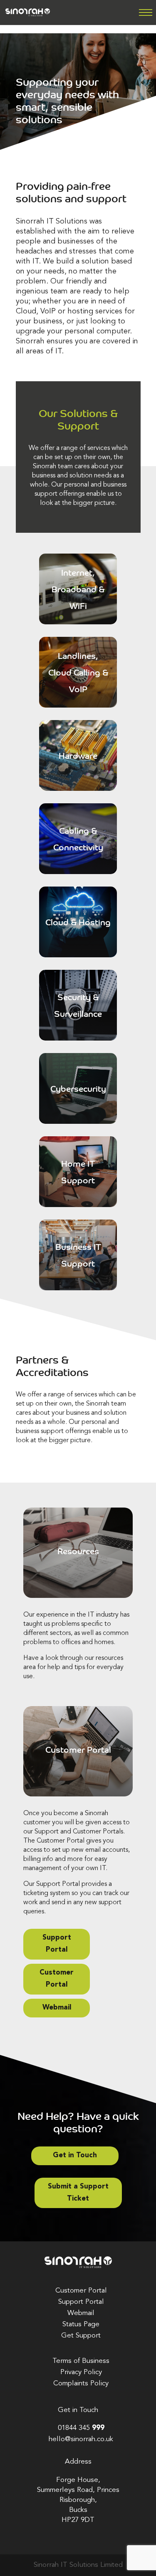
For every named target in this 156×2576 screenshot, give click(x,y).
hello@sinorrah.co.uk (81, 2439)
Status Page (81, 2324)
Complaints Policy (81, 2383)
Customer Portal (57, 1979)
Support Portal (57, 1944)
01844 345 (81, 2428)
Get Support (81, 2336)
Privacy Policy (81, 2372)
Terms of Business (81, 2361)
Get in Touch (75, 2155)
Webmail (57, 2008)
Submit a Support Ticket (78, 2193)
